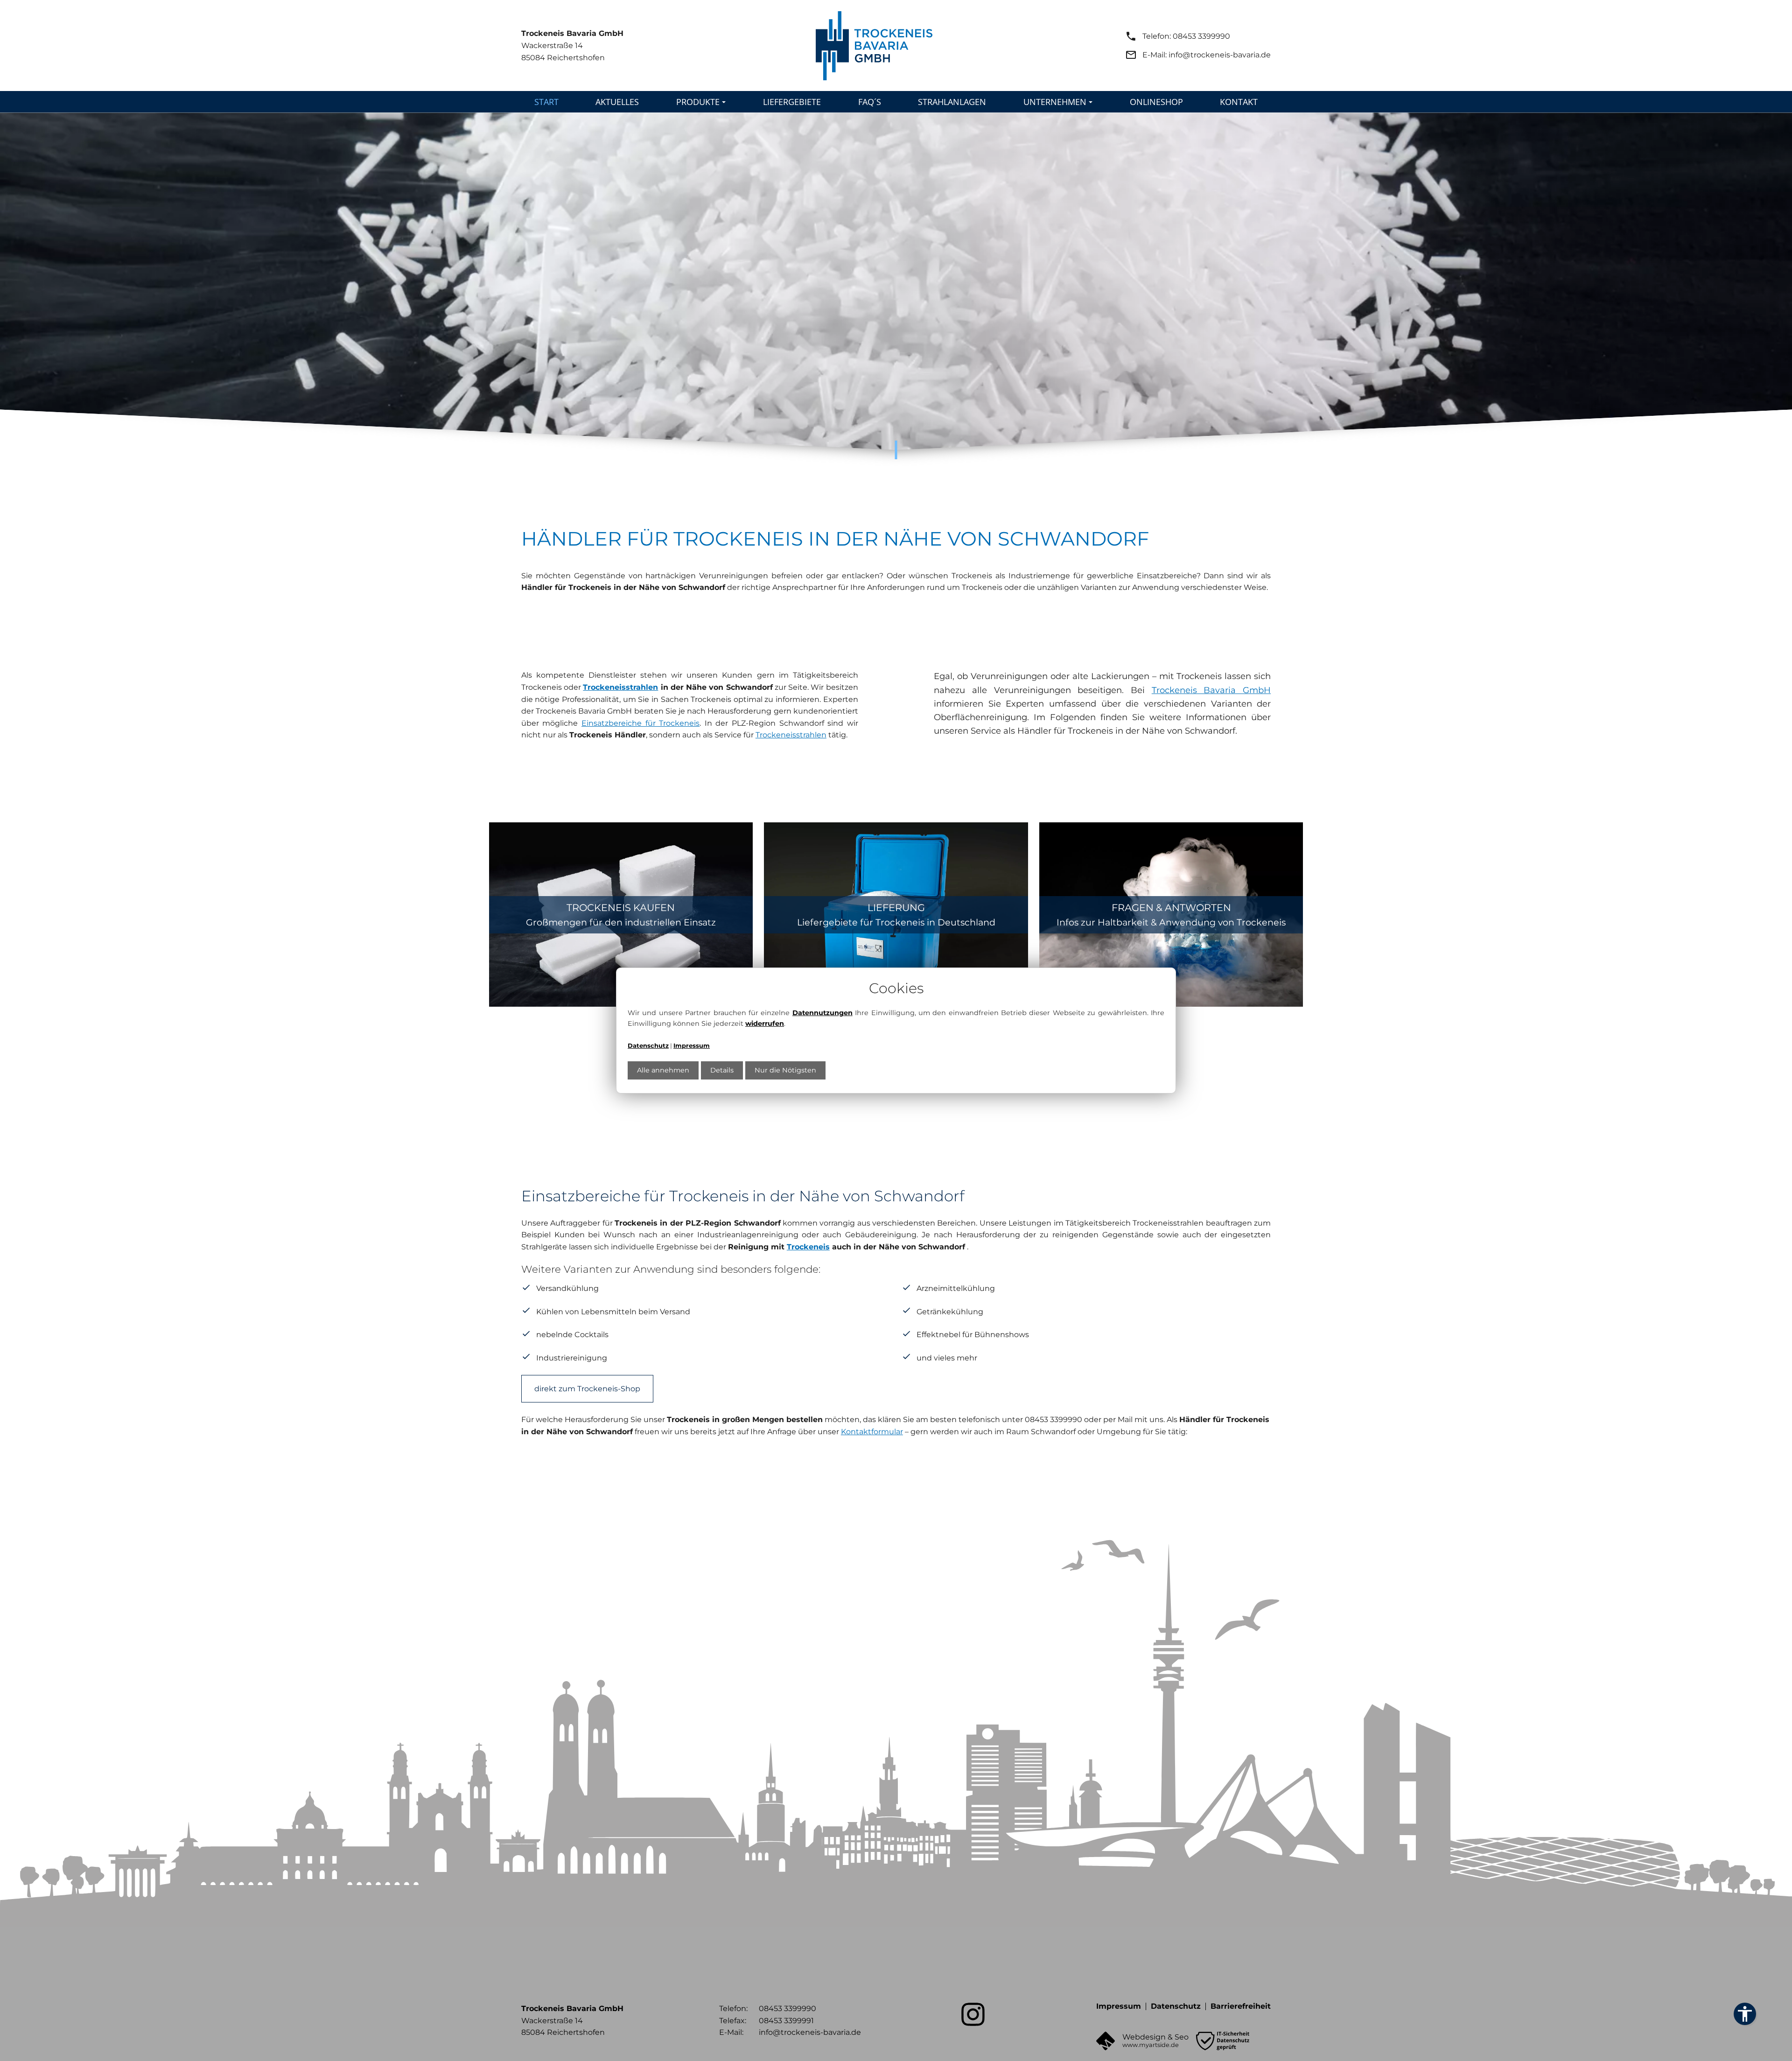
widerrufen (765, 1023)
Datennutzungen (822, 1013)
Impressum (692, 1045)
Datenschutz (648, 1045)
